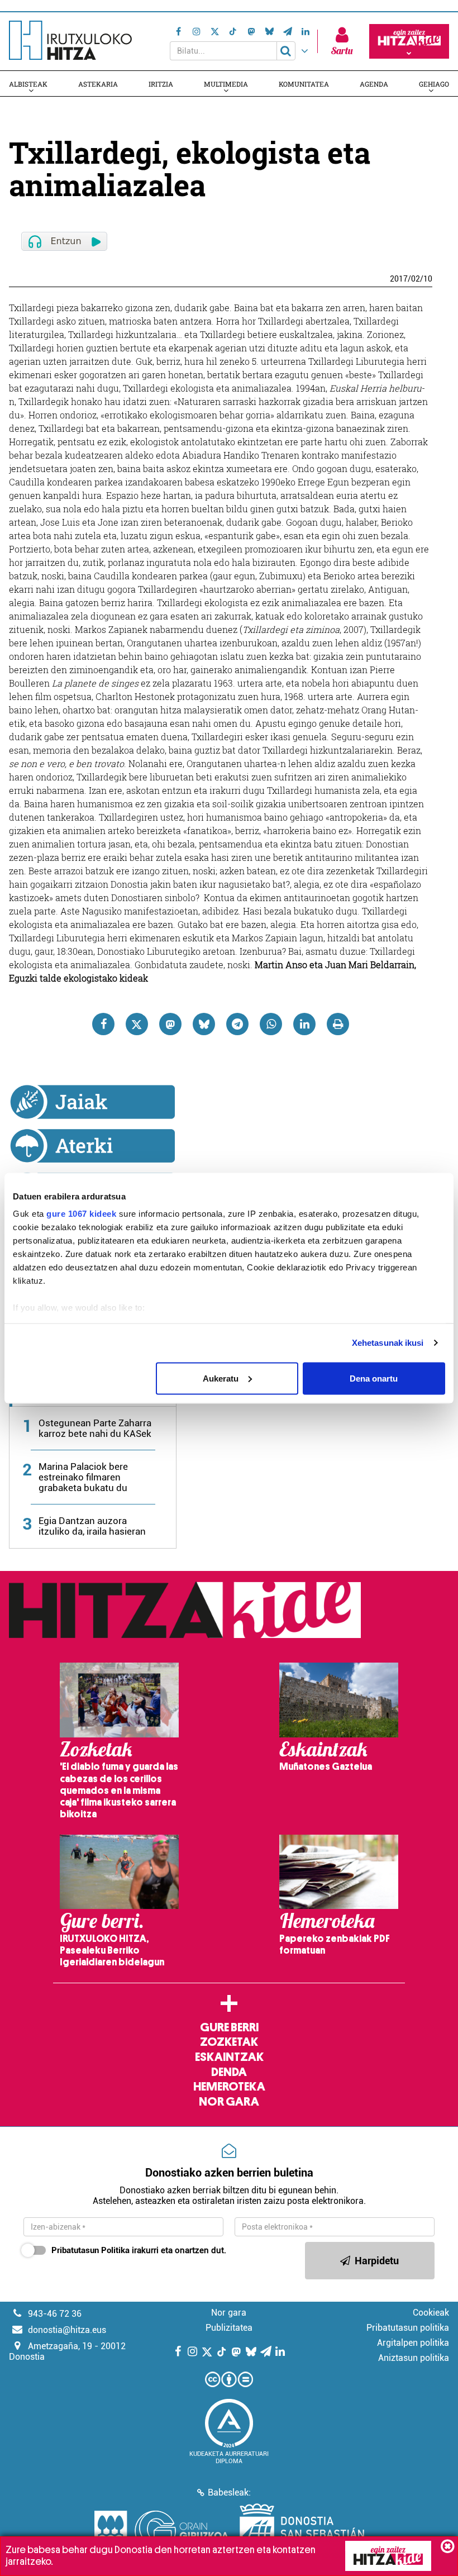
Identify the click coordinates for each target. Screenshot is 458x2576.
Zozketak (229, 2042)
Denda (229, 2072)
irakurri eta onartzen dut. (139, 2250)
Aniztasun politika (414, 2358)
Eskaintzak (229, 2057)
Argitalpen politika (413, 2343)
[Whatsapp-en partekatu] (271, 1024)
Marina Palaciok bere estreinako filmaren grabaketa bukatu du (83, 1477)
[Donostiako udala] (302, 2531)
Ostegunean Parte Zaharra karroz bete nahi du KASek (95, 1428)
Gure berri (229, 2027)
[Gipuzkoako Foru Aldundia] (161, 2531)
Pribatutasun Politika (90, 2250)
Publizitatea (229, 2328)
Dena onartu (374, 1378)
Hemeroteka (229, 2087)
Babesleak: (229, 2492)
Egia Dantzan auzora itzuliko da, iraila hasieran (92, 1526)
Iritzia (161, 84)
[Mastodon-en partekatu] (170, 1024)
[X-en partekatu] (137, 1024)
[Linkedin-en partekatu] (304, 1024)
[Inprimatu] (338, 1024)
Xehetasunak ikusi (388, 1343)
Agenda (374, 84)
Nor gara (229, 2102)
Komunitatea (304, 84)
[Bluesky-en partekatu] (204, 1024)
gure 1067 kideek (81, 1214)
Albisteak (28, 84)
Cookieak (431, 2313)
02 (416, 279)
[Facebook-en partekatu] (103, 1024)
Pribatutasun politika (408, 2328)
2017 (399, 279)
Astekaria (98, 84)
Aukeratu (221, 1378)
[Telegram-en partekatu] (237, 1024)
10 (428, 279)
